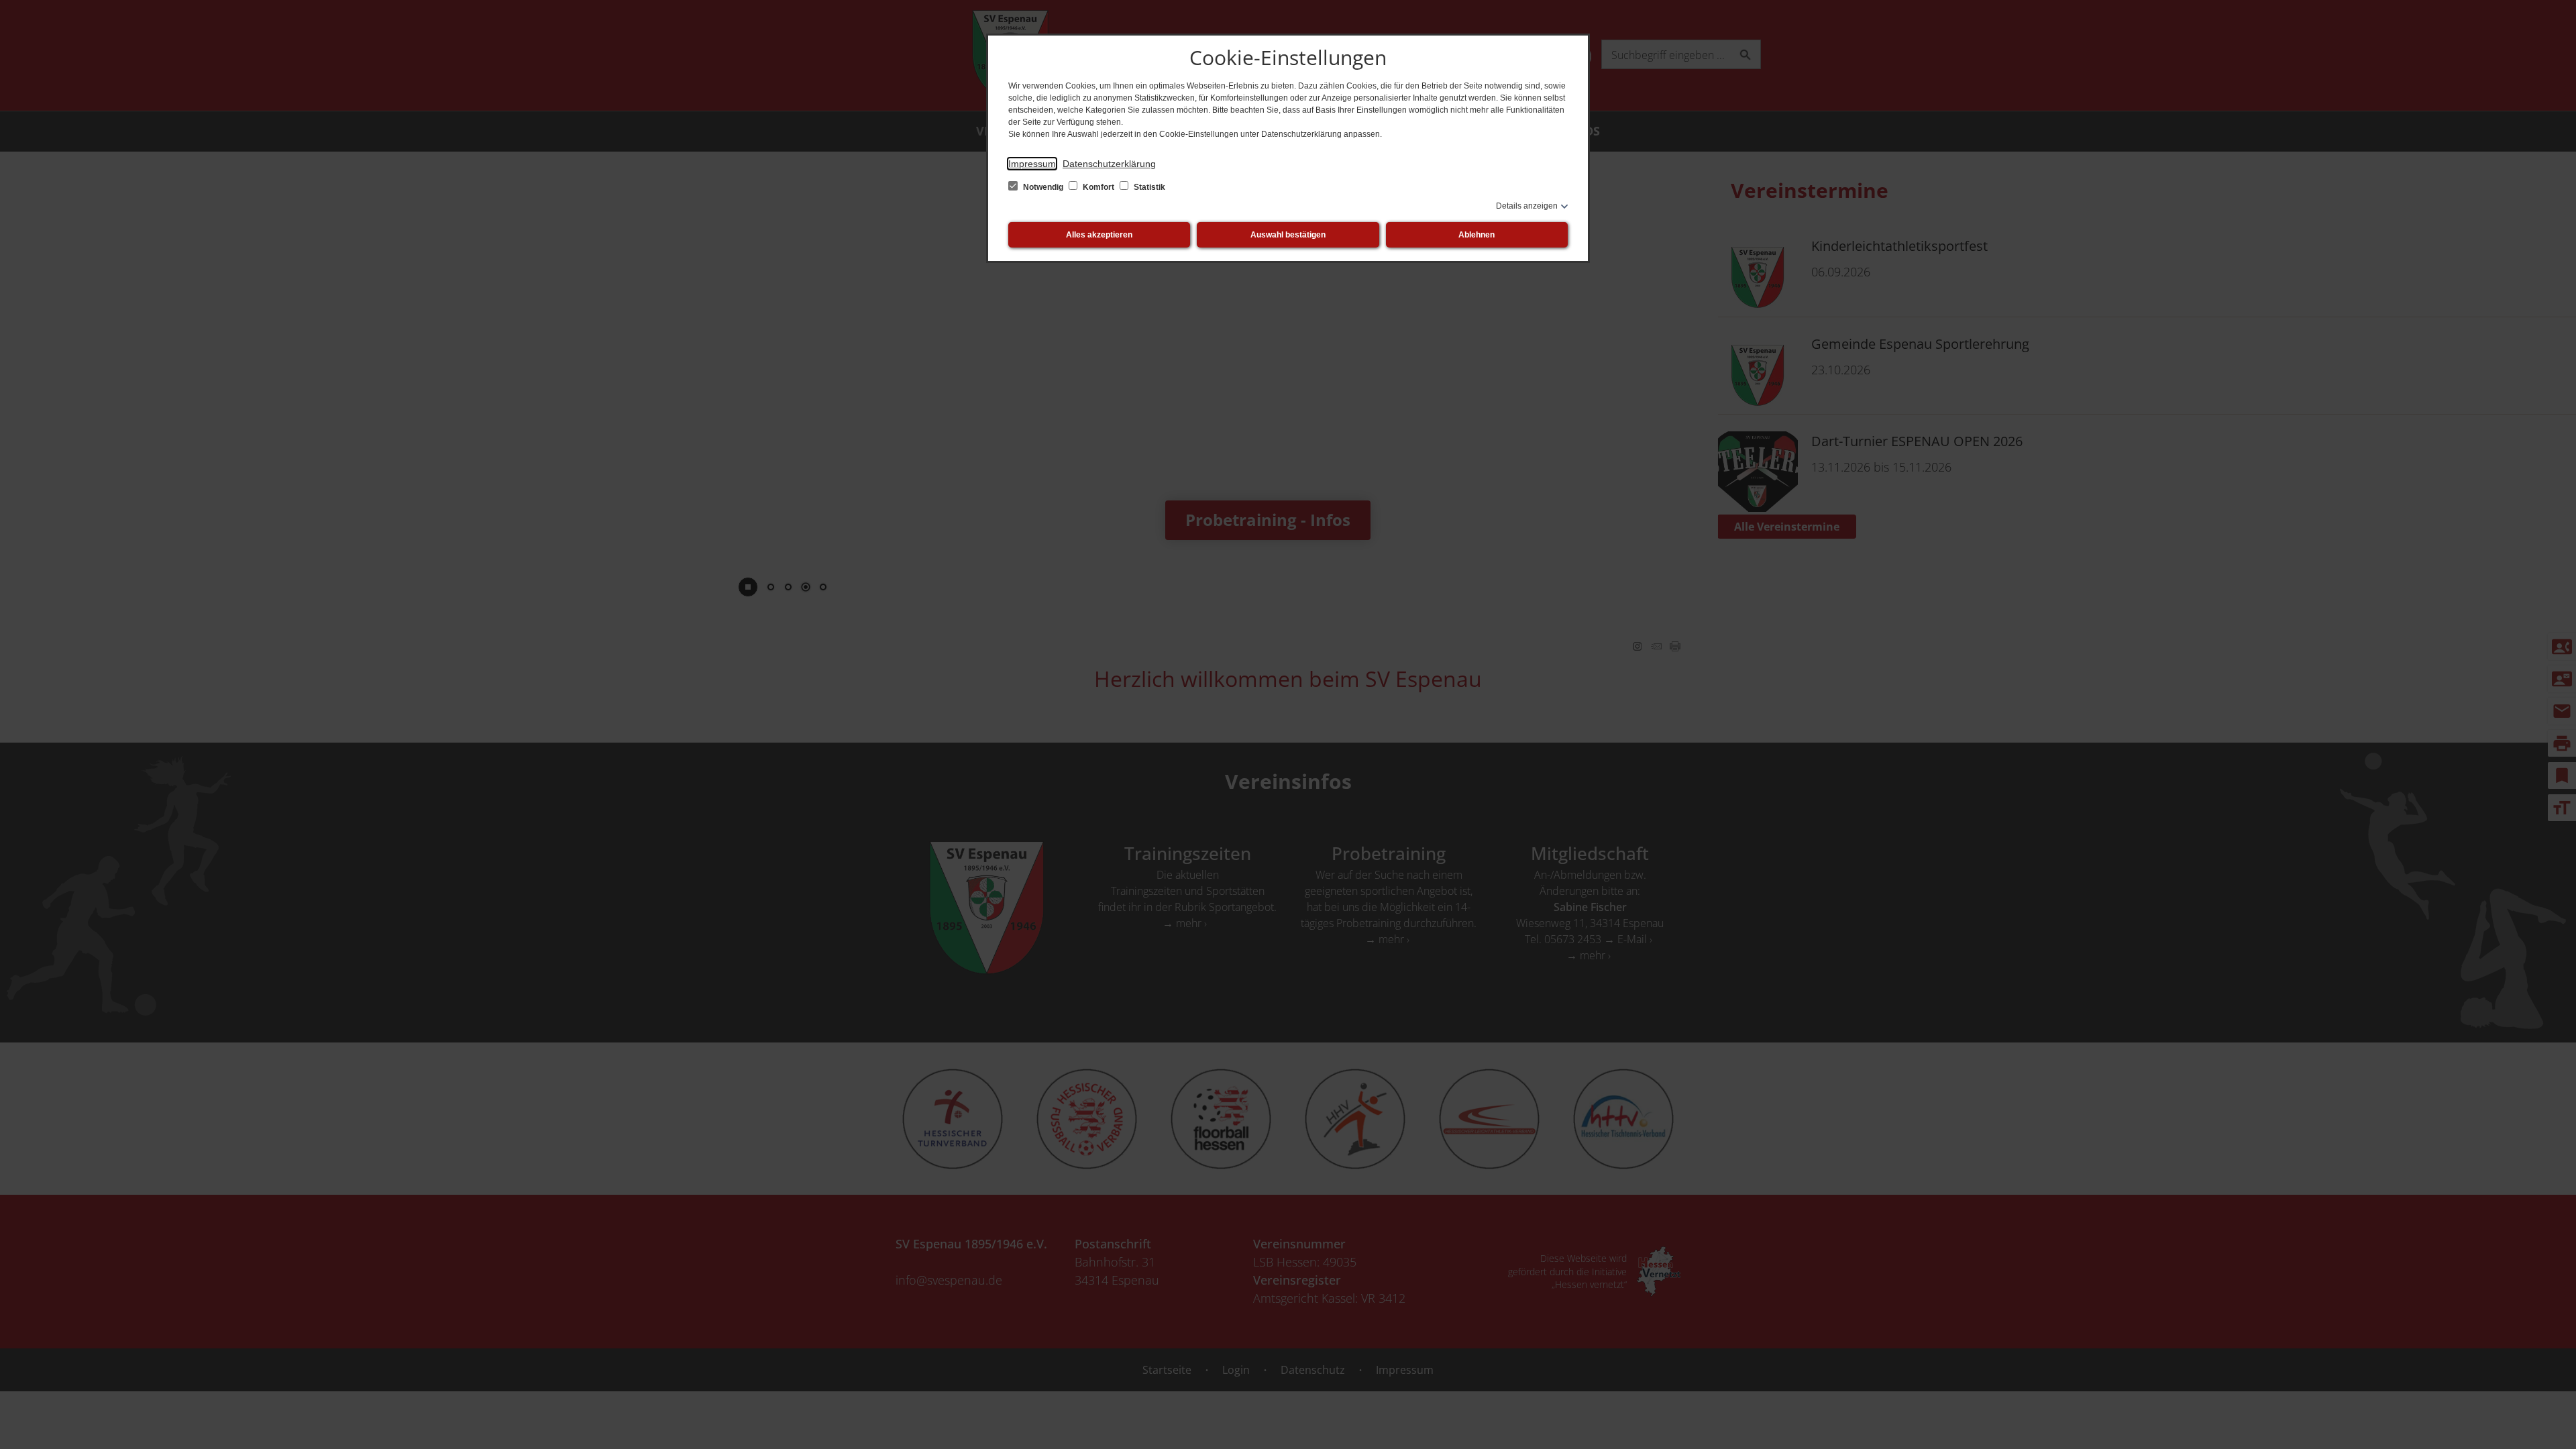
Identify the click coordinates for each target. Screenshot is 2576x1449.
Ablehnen (1477, 235)
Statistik (1148, 187)
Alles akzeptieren (1099, 235)
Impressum (1032, 164)
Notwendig (1043, 187)
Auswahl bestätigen (1288, 235)
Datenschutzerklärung (1109, 164)
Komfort (1098, 187)
